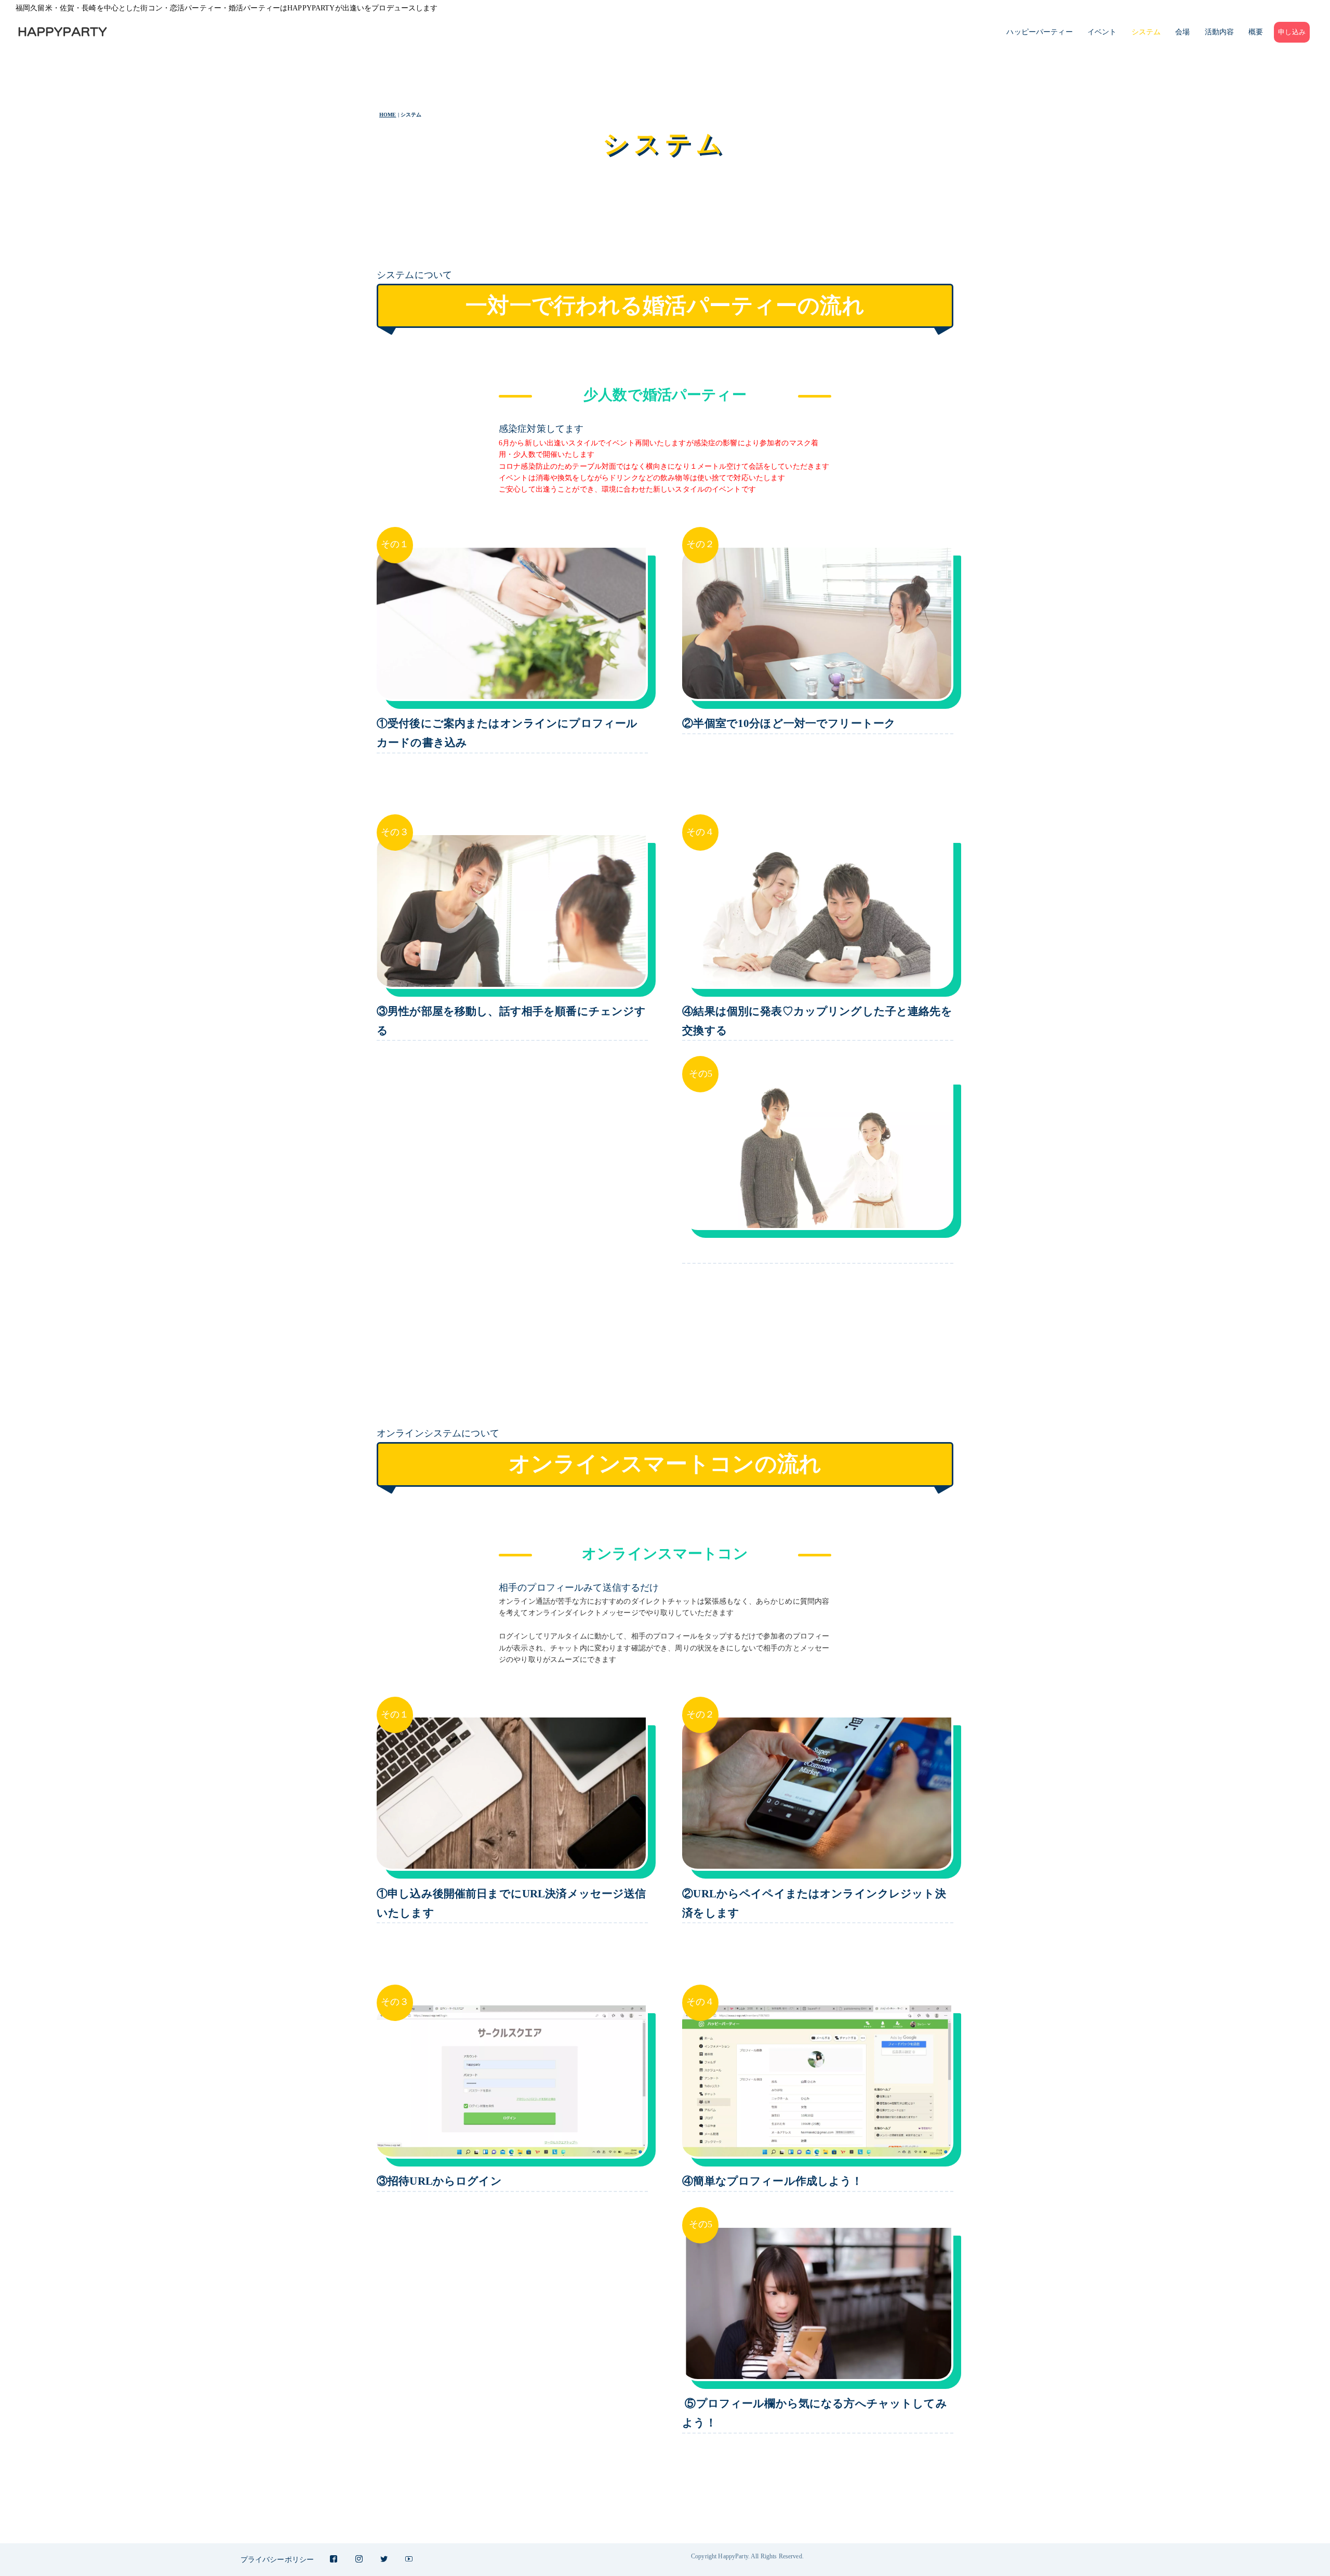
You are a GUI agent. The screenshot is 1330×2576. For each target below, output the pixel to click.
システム (1146, 32)
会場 (1182, 32)
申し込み (1292, 32)
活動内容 (1220, 32)
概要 (1256, 32)
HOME (388, 115)
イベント (1102, 32)
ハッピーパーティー (1039, 32)
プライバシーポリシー (277, 2560)
